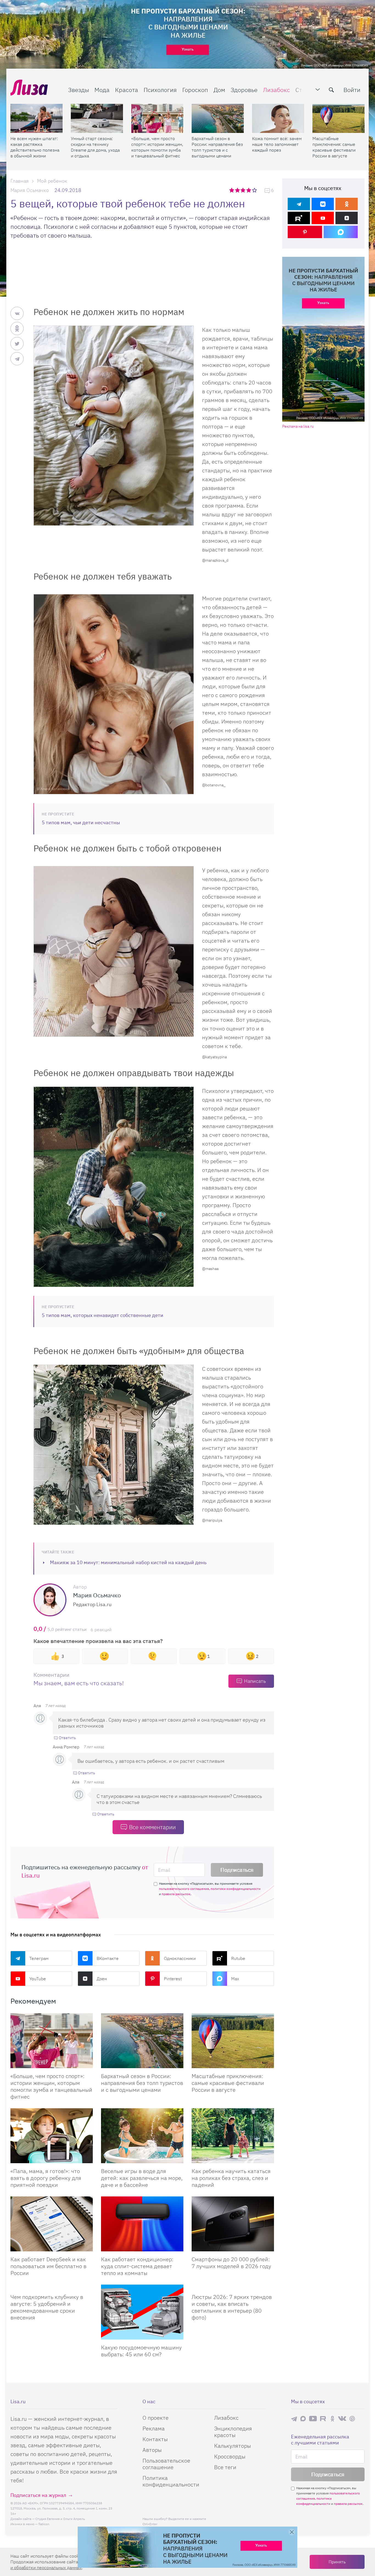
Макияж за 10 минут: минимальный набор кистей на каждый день (128, 1562)
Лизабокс (276, 90)
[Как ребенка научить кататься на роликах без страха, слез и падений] (233, 2136)
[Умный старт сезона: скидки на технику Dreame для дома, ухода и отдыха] (97, 118)
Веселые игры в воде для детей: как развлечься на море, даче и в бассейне (142, 2178)
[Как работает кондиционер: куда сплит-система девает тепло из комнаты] (142, 2224)
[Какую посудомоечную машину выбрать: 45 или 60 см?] (142, 2312)
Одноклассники (180, 1958)
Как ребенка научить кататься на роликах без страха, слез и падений (231, 2178)
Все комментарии (152, 1827)
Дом (219, 90)
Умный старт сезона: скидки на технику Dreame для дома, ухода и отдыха (95, 147)
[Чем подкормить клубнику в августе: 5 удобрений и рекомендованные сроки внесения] (52, 2287)
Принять (337, 2562)
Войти (352, 90)
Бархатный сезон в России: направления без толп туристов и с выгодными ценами (217, 147)
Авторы (152, 2450)
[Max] (341, 232)
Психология (160, 90)
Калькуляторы (233, 2446)
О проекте (156, 2418)
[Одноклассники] (347, 204)
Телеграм (39, 1958)
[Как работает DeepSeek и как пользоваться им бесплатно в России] (52, 2224)
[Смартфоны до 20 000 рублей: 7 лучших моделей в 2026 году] (233, 2224)
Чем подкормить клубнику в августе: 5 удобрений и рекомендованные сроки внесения (47, 2307)
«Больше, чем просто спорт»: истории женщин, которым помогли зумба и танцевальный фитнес (157, 147)
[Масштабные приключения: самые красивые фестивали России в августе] (338, 118)
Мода (102, 90)
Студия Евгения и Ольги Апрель (60, 2519)
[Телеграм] (299, 204)
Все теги (225, 2467)
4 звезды (249, 190)
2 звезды (238, 190)
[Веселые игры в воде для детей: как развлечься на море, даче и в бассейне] (142, 2136)
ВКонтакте (108, 1958)
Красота (127, 90)
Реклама (154, 2428)
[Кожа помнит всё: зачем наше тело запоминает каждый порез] (278, 118)
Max (235, 1979)
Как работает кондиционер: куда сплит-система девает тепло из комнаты (137, 2266)
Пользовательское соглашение (166, 2464)
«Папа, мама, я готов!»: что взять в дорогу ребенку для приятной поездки (46, 2178)
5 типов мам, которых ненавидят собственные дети (103, 1315)
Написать (255, 1681)
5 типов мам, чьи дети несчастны (81, 822)
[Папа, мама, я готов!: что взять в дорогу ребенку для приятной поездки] (52, 2136)
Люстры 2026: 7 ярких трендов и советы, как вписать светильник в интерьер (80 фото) (232, 2307)
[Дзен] (347, 218)
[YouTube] (323, 218)
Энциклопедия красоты (233, 2432)
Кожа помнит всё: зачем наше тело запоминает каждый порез (277, 144)
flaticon (44, 2524)
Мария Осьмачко (30, 190)
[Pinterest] (305, 232)
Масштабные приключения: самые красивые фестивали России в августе (334, 147)
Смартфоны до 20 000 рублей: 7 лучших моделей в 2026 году (231, 2263)
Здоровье (244, 90)
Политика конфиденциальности (171, 2481)
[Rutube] (299, 218)
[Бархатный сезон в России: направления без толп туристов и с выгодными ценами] (218, 118)
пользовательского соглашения (184, 1889)
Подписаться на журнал (38, 2495)
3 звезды (244, 190)
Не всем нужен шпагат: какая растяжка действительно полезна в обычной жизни (35, 147)
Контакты (155, 2439)
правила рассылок (176, 1894)
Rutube (238, 1958)
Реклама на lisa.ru (298, 426)
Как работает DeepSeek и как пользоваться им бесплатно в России (48, 2266)
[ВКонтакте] (323, 204)
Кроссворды (230, 2456)
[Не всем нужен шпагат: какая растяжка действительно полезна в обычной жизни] (37, 118)
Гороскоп (195, 90)
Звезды (79, 90)
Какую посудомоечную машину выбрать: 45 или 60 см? (141, 2351)
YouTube (38, 1979)
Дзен (102, 1979)
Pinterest (173, 1979)
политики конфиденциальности (236, 1889)
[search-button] (331, 90)
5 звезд (255, 190)
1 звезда (232, 190)
